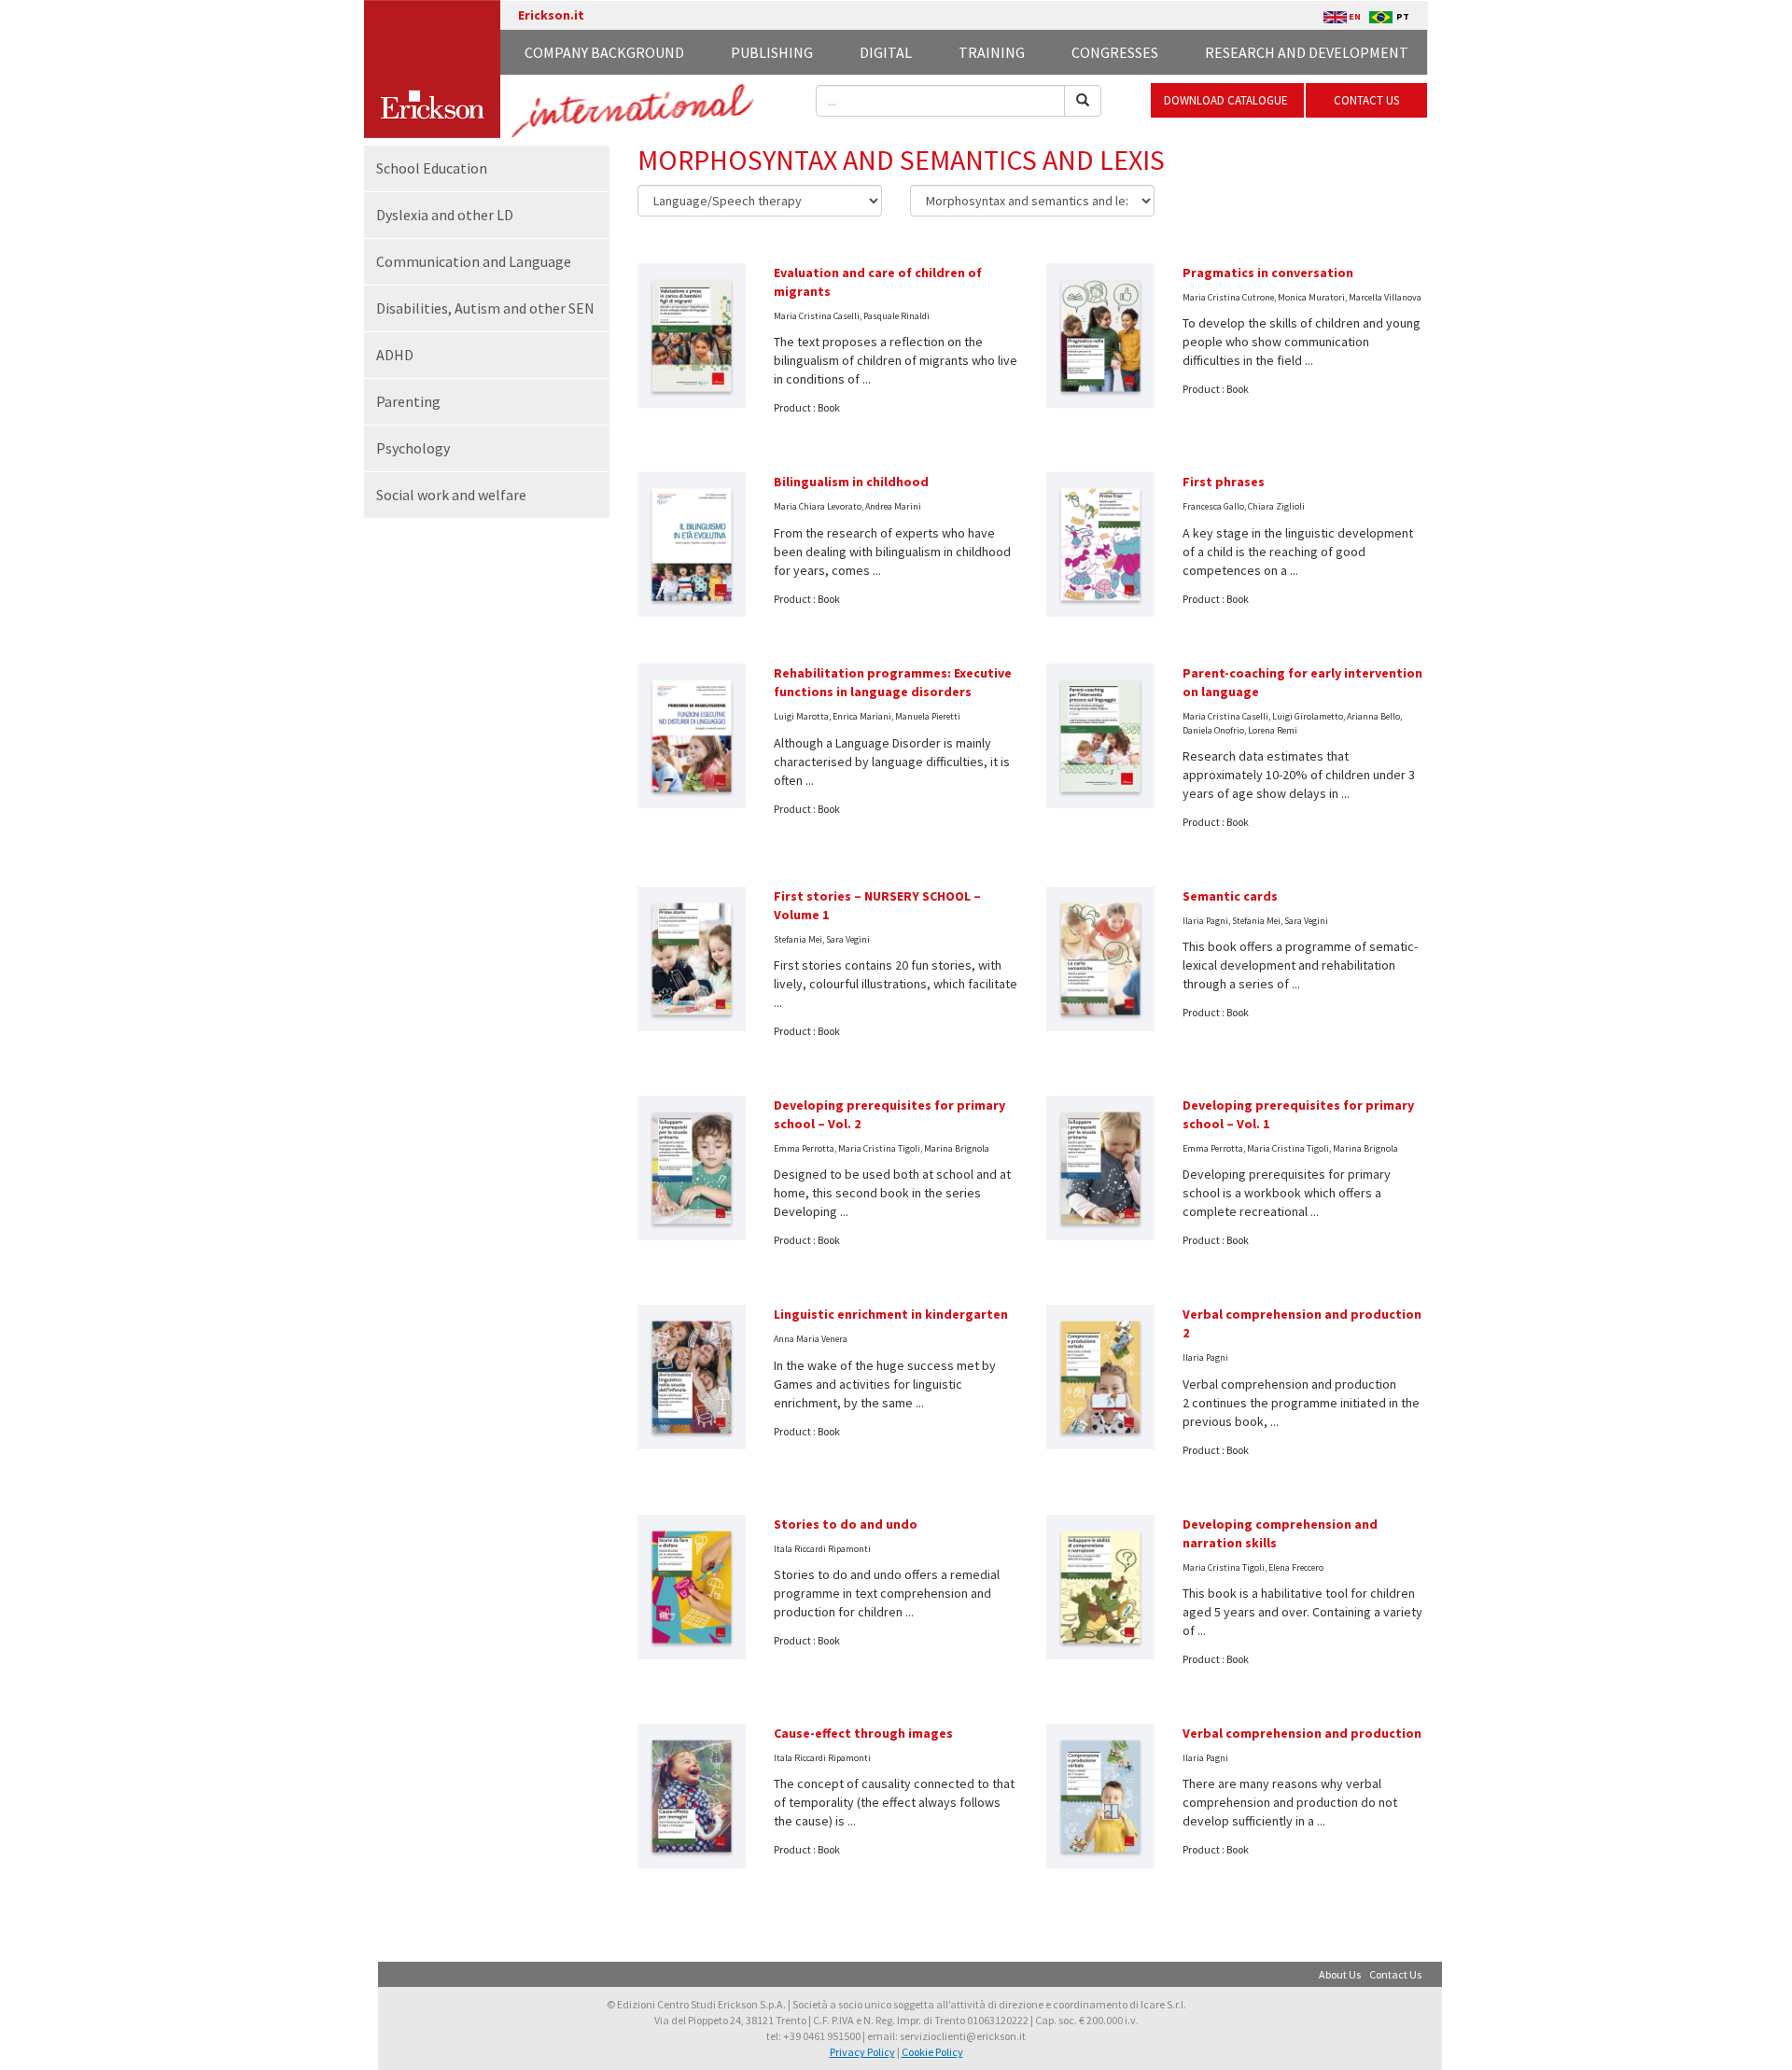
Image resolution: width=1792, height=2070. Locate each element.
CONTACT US (1366, 100)
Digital (886, 52)
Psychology (413, 448)
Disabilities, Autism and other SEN (485, 308)
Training (992, 52)
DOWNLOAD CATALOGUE (1227, 100)
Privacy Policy (862, 2052)
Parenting (408, 401)
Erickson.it (551, 15)
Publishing (772, 52)
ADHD (395, 355)
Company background (604, 52)
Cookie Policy (932, 2052)
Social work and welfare (451, 495)
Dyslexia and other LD (445, 215)
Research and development (1307, 52)
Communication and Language (474, 261)
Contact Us (1395, 1974)
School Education (432, 168)
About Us (1340, 1974)
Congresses (1115, 52)
